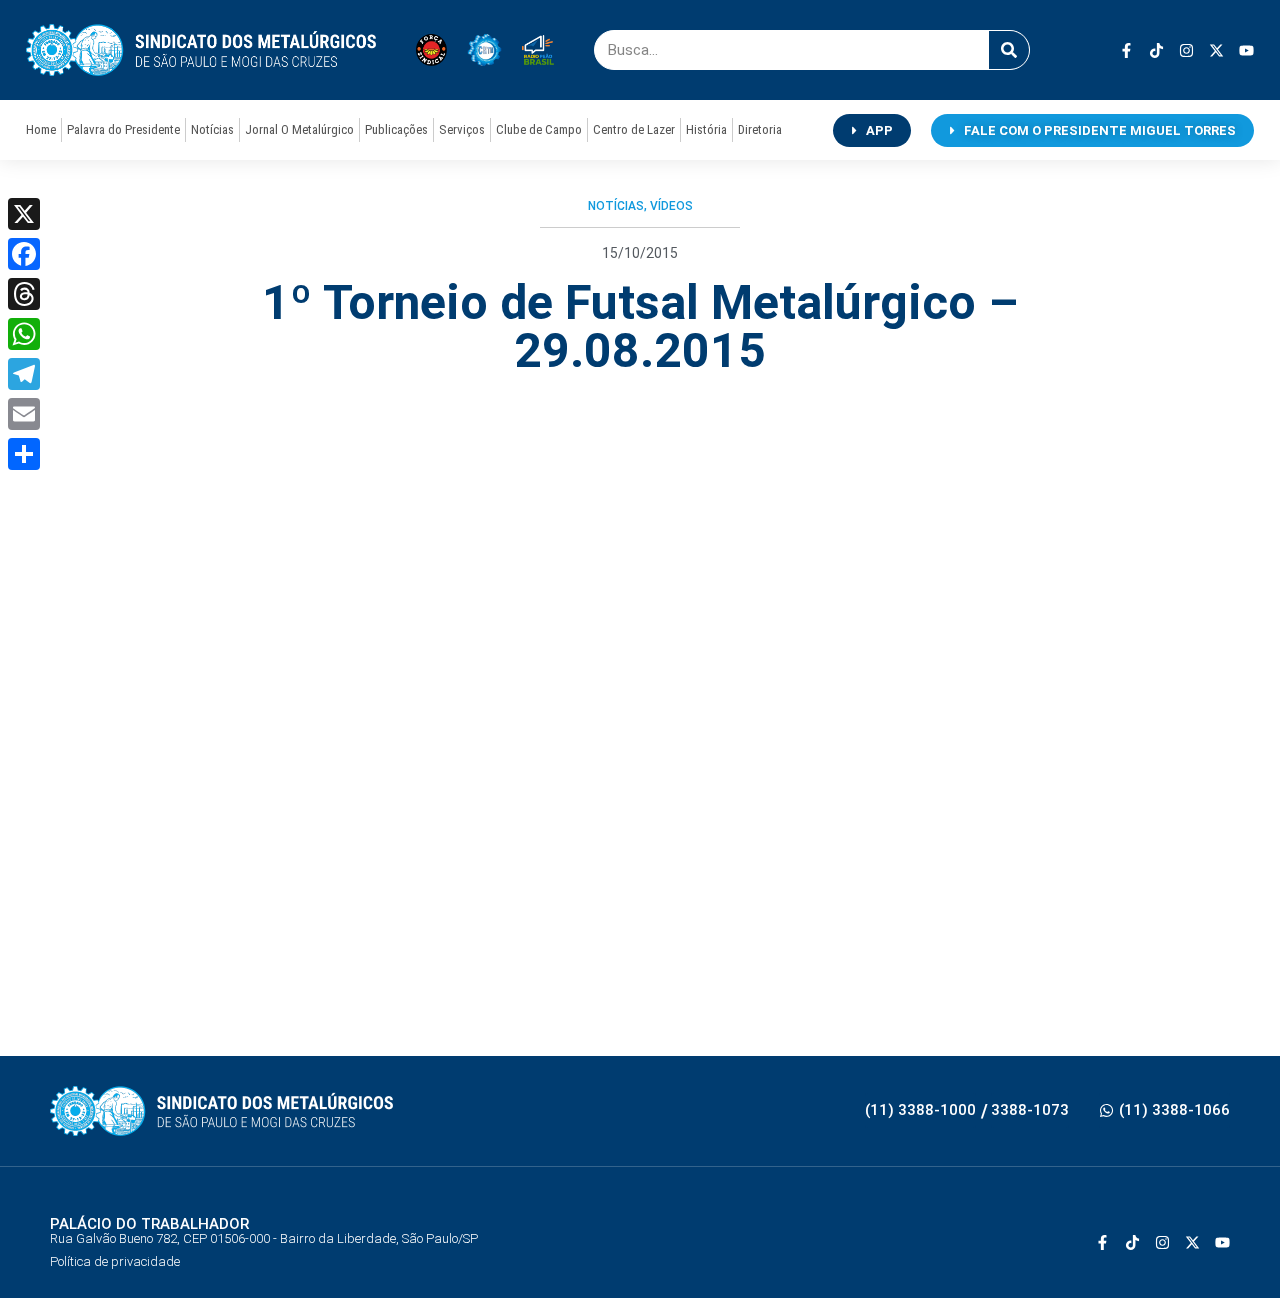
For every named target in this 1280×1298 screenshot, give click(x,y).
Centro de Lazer (634, 129)
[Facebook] (24, 254)
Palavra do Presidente (123, 129)
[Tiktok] (1156, 50)
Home (41, 129)
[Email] (24, 414)
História (706, 129)
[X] (24, 214)
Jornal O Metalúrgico (299, 129)
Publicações (396, 129)
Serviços (462, 129)
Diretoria (760, 129)
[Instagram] (1186, 50)
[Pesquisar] (1009, 50)
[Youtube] (1246, 50)
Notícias (212, 129)
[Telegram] (24, 374)
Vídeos (671, 206)
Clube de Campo (539, 129)
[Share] (24, 454)
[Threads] (24, 294)
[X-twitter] (1216, 50)
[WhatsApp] (24, 334)
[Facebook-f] (1126, 50)
